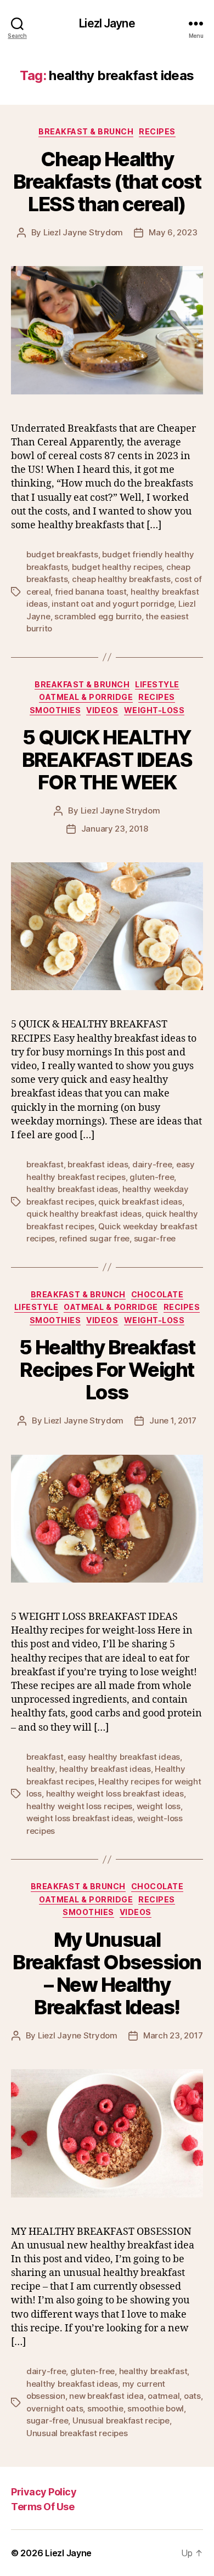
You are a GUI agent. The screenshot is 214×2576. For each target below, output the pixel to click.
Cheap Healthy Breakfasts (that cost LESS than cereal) (107, 182)
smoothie (105, 2408)
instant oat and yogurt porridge (113, 604)
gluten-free (152, 1177)
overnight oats (55, 2408)
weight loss (159, 1806)
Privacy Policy (44, 2492)
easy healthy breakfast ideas (124, 1757)
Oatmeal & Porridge (86, 697)
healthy (41, 1769)
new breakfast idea (106, 2396)
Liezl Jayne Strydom (83, 232)
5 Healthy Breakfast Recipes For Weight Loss (107, 1370)
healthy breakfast (153, 2371)
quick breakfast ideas (140, 1202)
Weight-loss (154, 710)
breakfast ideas (98, 1164)
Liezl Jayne (107, 23)
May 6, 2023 (173, 232)
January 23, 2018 (115, 829)
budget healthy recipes (117, 567)
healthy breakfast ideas (72, 1189)
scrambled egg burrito (98, 616)
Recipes (157, 131)
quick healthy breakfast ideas (84, 1214)
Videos (102, 710)
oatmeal (164, 2396)
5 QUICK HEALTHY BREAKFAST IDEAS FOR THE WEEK (107, 760)
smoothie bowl (156, 2408)
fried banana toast (91, 592)
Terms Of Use (43, 2507)
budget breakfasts (62, 554)
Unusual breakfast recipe (121, 2420)
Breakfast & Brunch (86, 131)
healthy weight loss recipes (79, 1806)
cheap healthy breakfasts (121, 579)
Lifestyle (157, 684)
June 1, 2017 (173, 1420)
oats (192, 2396)
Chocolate (157, 1294)
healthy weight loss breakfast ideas (115, 1793)
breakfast (45, 1164)
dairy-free (152, 1164)
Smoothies (55, 710)
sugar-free (155, 1238)
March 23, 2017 (173, 2035)
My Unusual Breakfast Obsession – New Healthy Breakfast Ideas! (107, 1973)
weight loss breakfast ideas (80, 1818)
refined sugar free (94, 1238)
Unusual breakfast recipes (77, 2433)
